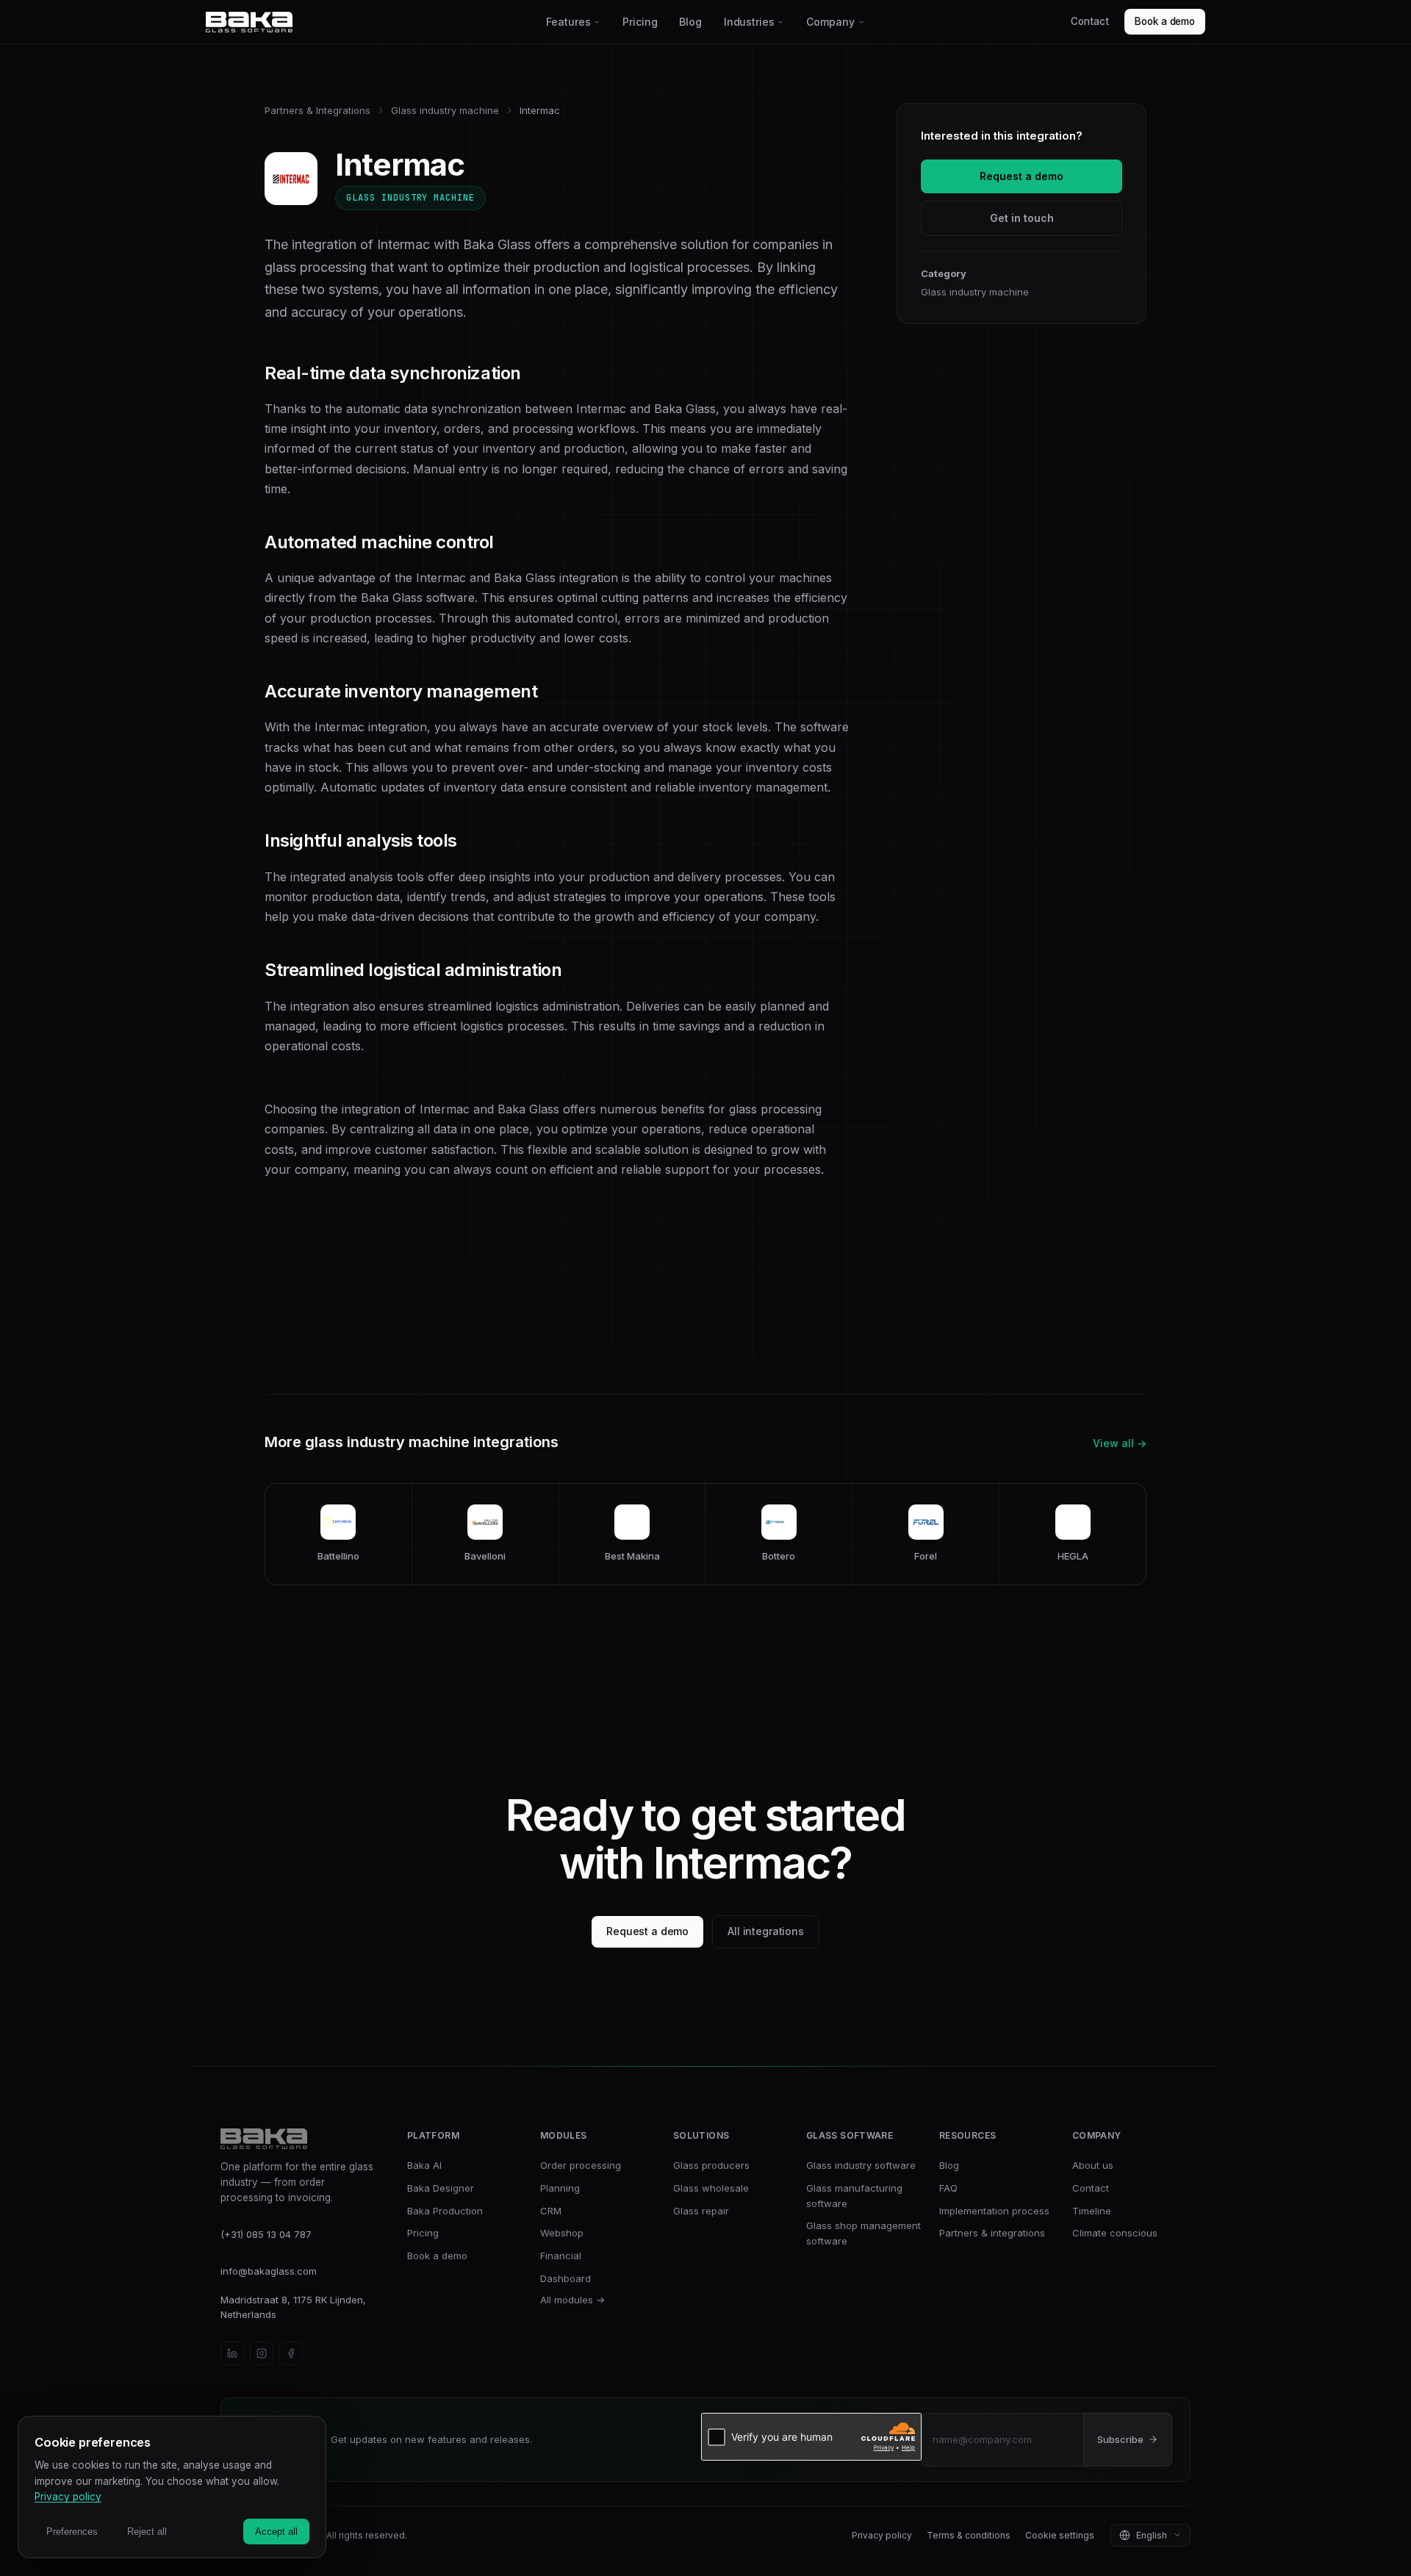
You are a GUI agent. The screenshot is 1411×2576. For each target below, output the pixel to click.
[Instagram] (262, 2353)
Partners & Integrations (317, 110)
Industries (749, 22)
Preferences (72, 2532)
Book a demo (1165, 21)
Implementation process (994, 2211)
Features (568, 22)
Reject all (147, 2532)
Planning (560, 2188)
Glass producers (711, 2165)
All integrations (766, 1931)
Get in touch (1022, 218)
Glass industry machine (445, 110)
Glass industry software (861, 2165)
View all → (1120, 1443)
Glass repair (701, 2211)
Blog (690, 22)
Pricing (640, 22)
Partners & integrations (992, 2233)
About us (1093, 2165)
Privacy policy (882, 2535)
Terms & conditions (969, 2535)
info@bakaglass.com (269, 2271)
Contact (1089, 21)
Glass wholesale (711, 2188)
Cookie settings (1060, 2535)
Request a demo (1022, 176)
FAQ (948, 2188)
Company (830, 22)
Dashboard (566, 2278)
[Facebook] (291, 2353)
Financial (561, 2256)
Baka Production (445, 2211)
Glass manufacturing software (854, 2196)
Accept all (276, 2532)
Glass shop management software (864, 2233)
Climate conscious (1115, 2233)
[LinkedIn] (232, 2353)
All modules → (572, 2300)
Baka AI (424, 2165)
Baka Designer (441, 2188)
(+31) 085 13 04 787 (266, 2234)
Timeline (1092, 2211)
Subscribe (1120, 2439)
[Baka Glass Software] (371, 22)
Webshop (562, 2233)
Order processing (581, 2165)
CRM (551, 2211)
